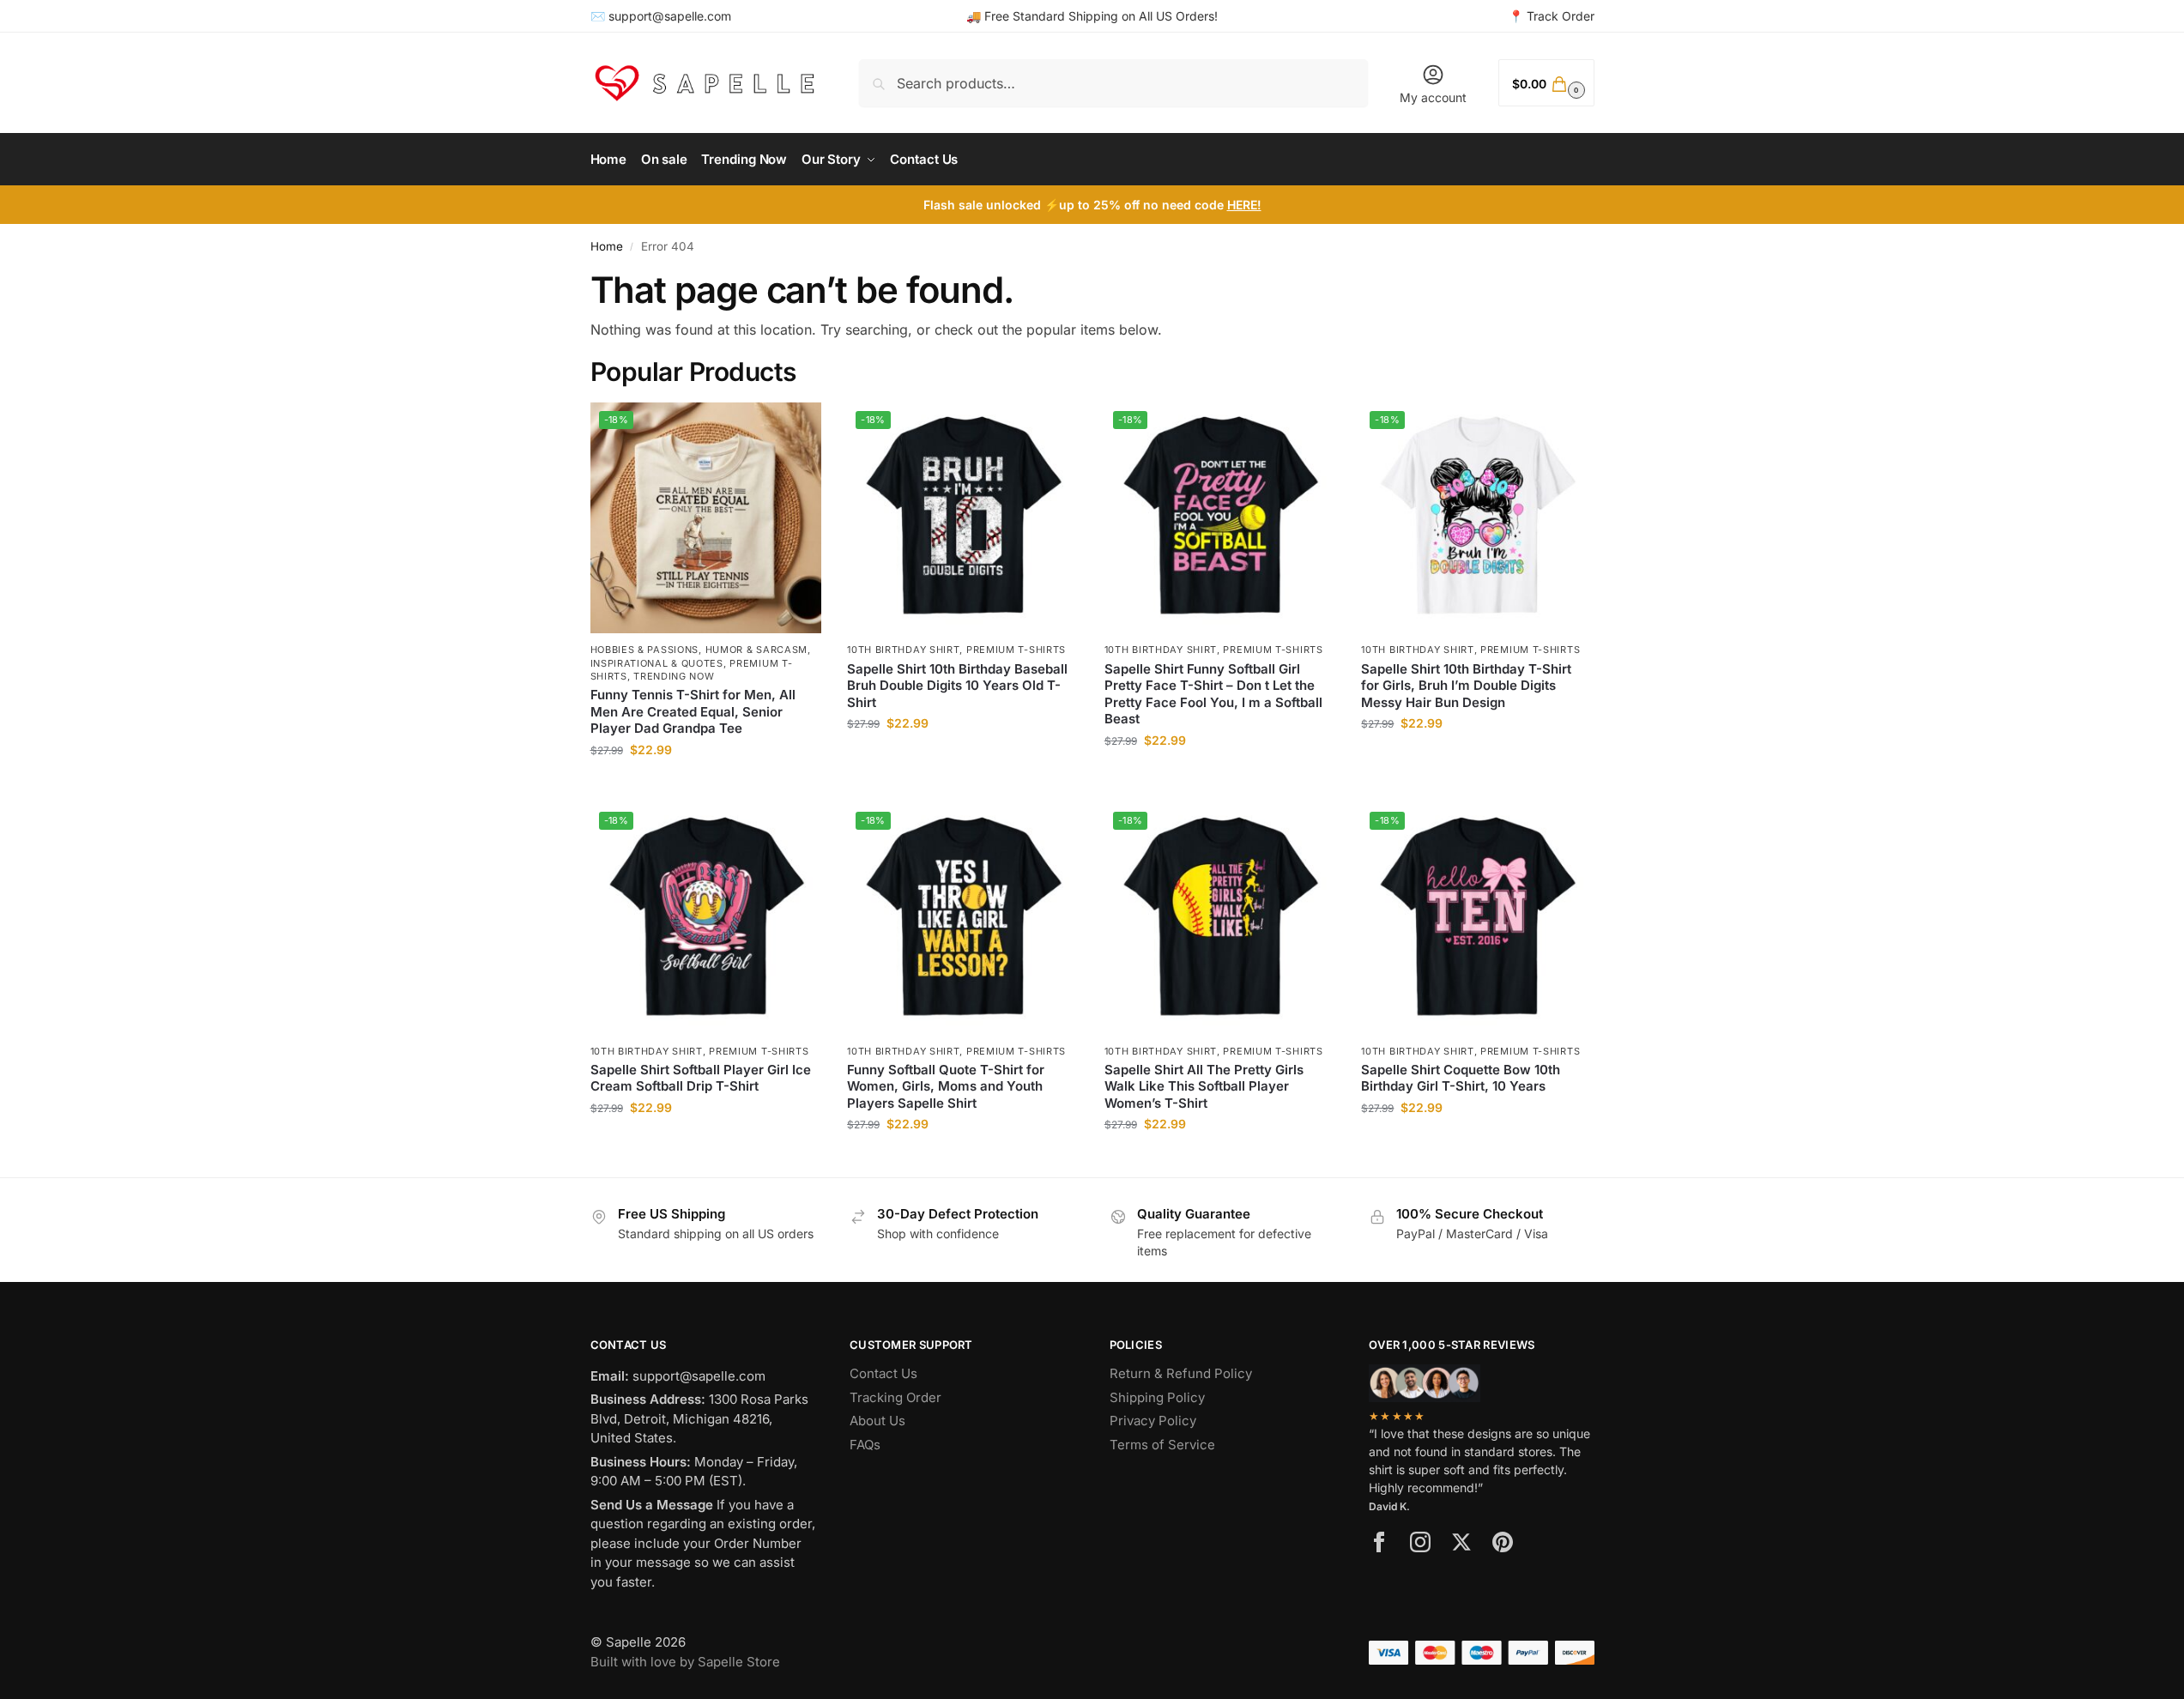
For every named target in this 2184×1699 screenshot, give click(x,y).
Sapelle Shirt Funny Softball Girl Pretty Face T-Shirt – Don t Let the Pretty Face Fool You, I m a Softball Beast (1213, 694)
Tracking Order (895, 1397)
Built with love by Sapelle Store (685, 1662)
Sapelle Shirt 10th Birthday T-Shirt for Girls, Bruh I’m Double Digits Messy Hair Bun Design (1466, 686)
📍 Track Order (1552, 16)
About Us (877, 1421)
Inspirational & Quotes (657, 663)
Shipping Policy (1157, 1397)
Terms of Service (1162, 1445)
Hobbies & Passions (645, 650)
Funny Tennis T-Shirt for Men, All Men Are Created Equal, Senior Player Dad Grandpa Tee (693, 711)
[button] (1546, 83)
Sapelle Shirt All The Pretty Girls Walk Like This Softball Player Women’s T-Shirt (1204, 1086)
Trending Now (674, 676)
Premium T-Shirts (1016, 650)
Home (607, 246)
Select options (706, 786)
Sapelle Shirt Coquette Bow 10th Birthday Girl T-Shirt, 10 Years (1461, 1078)
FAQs (865, 1445)
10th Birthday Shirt (903, 650)
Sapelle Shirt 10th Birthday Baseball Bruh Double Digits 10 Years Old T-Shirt (957, 686)
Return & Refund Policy (1181, 1373)
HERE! (1244, 205)
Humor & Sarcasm (757, 650)
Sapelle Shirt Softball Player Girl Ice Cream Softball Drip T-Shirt (701, 1078)
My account (1433, 97)
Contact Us (883, 1373)
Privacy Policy (1153, 1421)
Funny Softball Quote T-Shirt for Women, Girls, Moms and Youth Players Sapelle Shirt (946, 1086)
